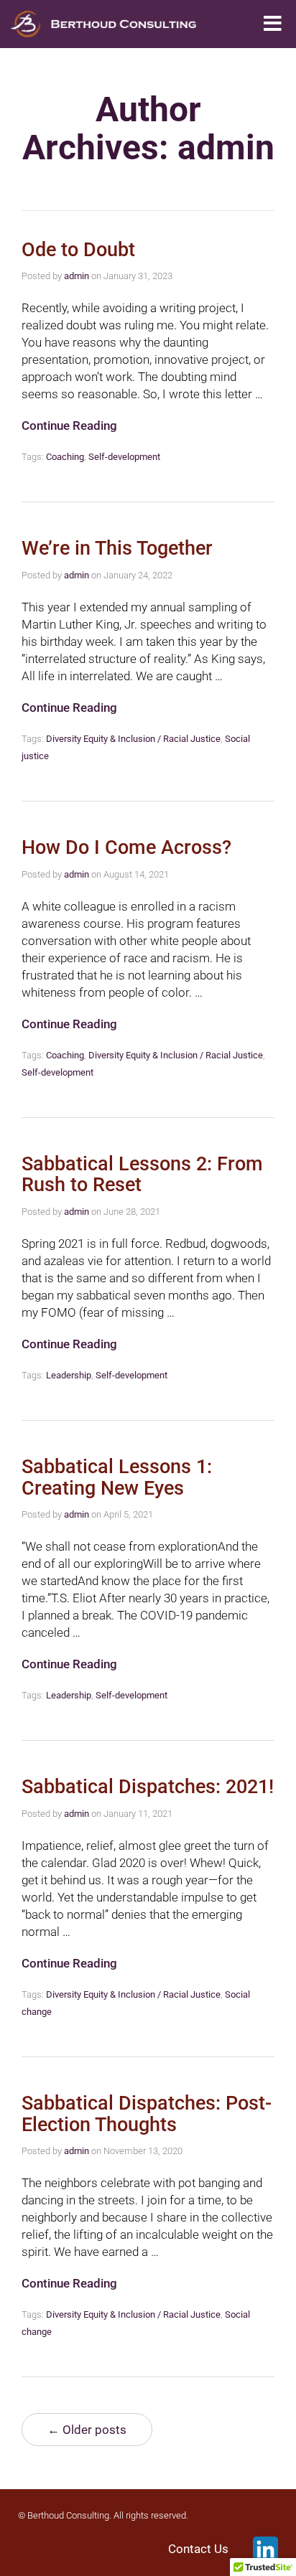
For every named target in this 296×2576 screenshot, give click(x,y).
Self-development (124, 457)
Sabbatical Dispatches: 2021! (148, 1787)
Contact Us (198, 2549)
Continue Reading (69, 426)
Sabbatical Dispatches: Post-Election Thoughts (147, 2114)
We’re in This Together (117, 548)
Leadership (69, 1375)
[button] (273, 24)
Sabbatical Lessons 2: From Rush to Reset (142, 1175)
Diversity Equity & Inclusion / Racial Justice (133, 739)
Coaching (65, 457)
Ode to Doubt (78, 250)
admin (77, 276)
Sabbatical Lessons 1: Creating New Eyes (117, 1477)
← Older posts (87, 2430)
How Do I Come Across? (126, 847)
